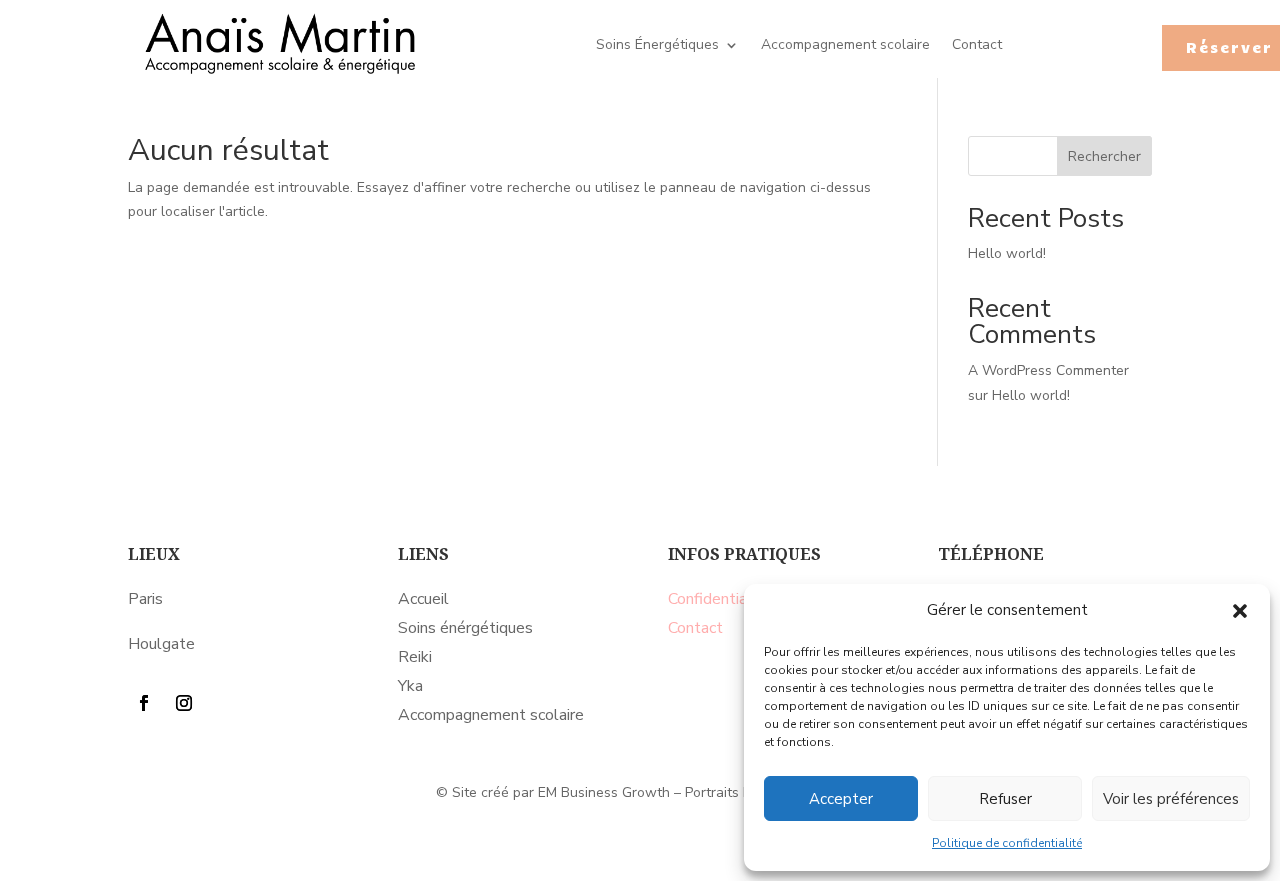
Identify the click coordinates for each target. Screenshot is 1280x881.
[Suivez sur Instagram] (184, 703)
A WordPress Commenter (1048, 370)
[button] (1240, 611)
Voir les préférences (1171, 799)
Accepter (841, 799)
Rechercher (1104, 156)
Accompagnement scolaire (845, 46)
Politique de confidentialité (1007, 843)
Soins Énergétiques (657, 46)
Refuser (1005, 799)
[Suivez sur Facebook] (144, 703)
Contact (977, 46)
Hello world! (1007, 253)
